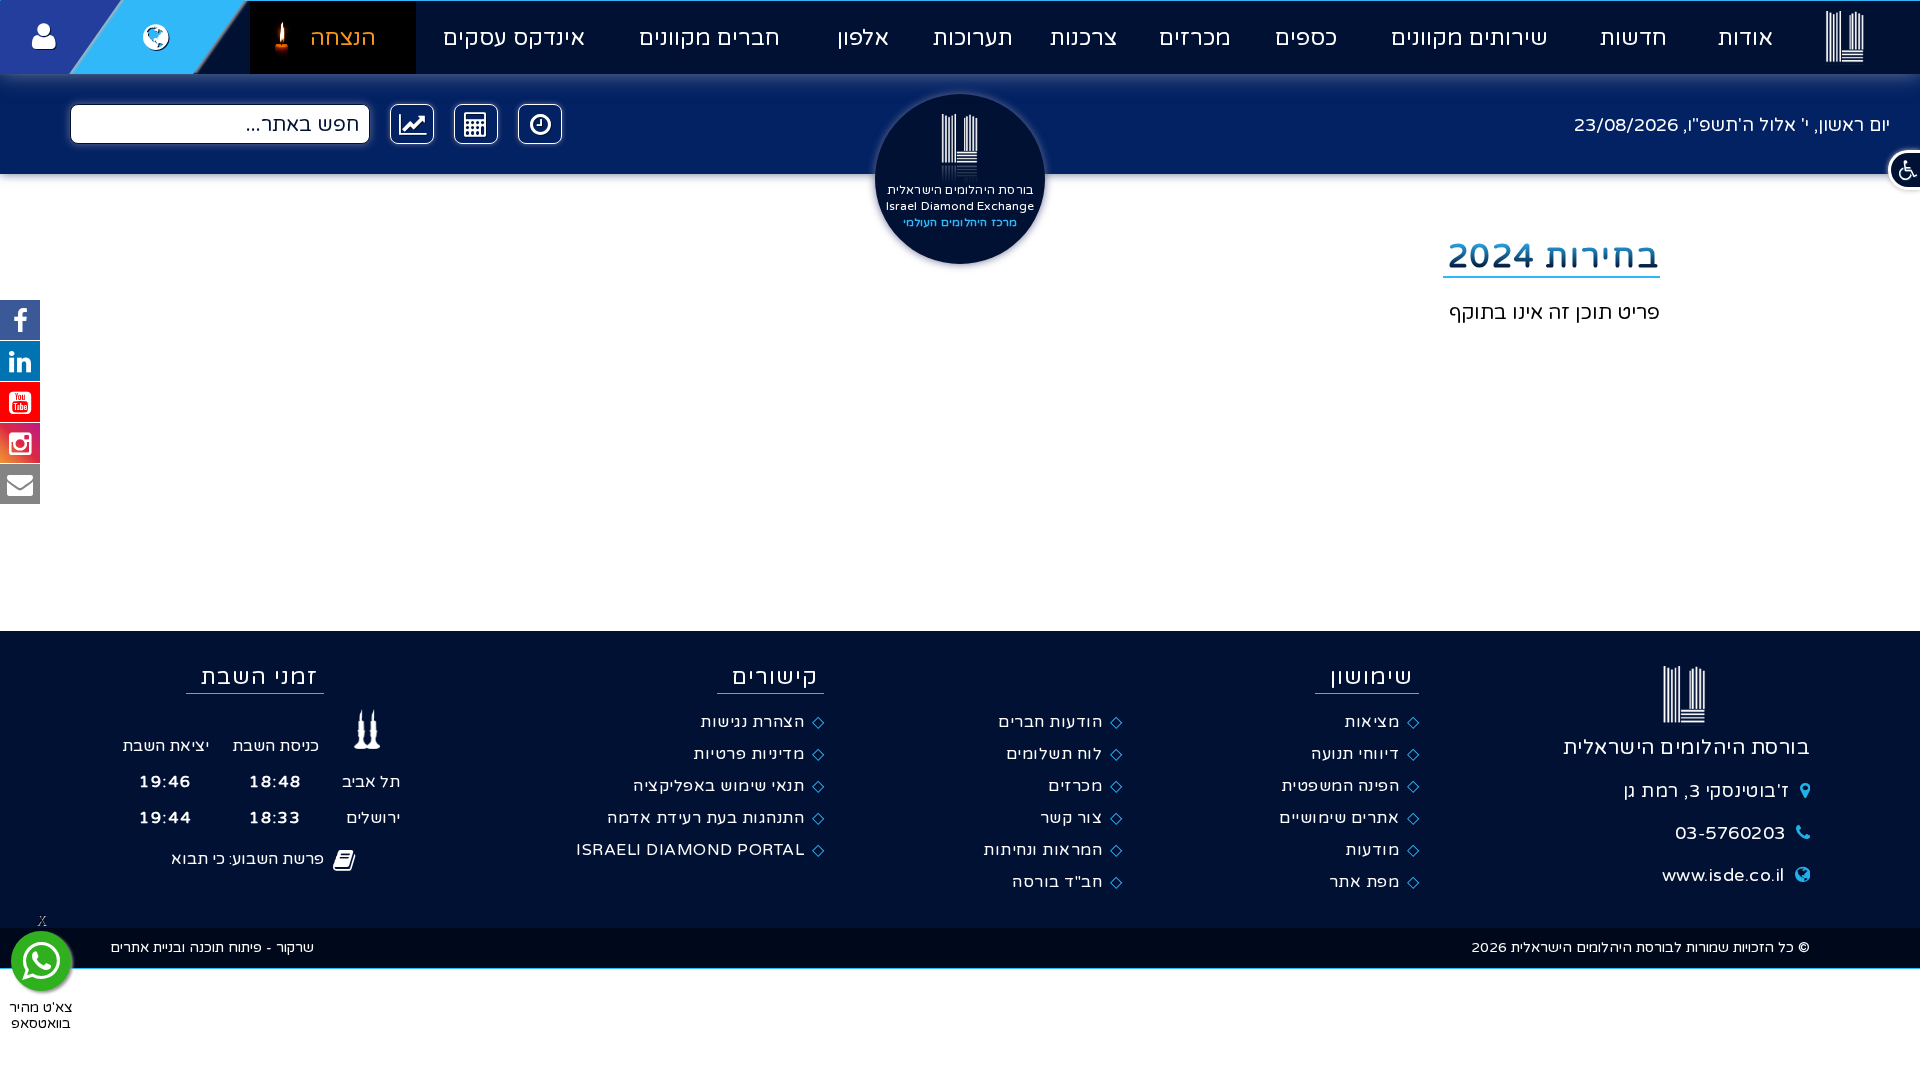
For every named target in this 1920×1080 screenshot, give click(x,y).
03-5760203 (1730, 833)
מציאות (1371, 722)
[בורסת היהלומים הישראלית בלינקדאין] (20, 361)
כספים (1306, 38)
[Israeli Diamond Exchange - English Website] (156, 37)
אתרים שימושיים (1339, 818)
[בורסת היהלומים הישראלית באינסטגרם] (20, 443)
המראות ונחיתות (1042, 850)
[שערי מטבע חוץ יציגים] (412, 124)
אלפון (862, 38)
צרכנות (1083, 38)
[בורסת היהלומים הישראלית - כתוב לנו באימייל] (20, 484)
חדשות (1633, 38)
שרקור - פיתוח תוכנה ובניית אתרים (212, 947)
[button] (1904, 170)
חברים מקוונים (709, 38)
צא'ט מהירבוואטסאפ (41, 1015)
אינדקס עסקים (513, 38)
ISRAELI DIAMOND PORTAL (690, 850)
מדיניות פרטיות (748, 754)
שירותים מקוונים (1469, 38)
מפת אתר (1364, 882)
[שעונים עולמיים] (540, 124)
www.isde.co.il (1723, 875)
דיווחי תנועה (1355, 754)
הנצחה (343, 38)
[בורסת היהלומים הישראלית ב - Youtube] (20, 402)
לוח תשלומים (1054, 754)
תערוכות (973, 38)
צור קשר (1071, 818)
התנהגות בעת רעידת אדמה (705, 818)
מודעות (1372, 850)
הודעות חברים (1050, 722)
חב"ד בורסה (1057, 882)
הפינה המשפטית (1340, 786)
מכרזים (1195, 38)
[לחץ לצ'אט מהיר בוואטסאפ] (41, 961)
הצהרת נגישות (752, 722)
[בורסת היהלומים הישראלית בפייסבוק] (20, 320)
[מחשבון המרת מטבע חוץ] (476, 124)
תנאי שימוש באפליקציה (718, 786)
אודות (1745, 38)
